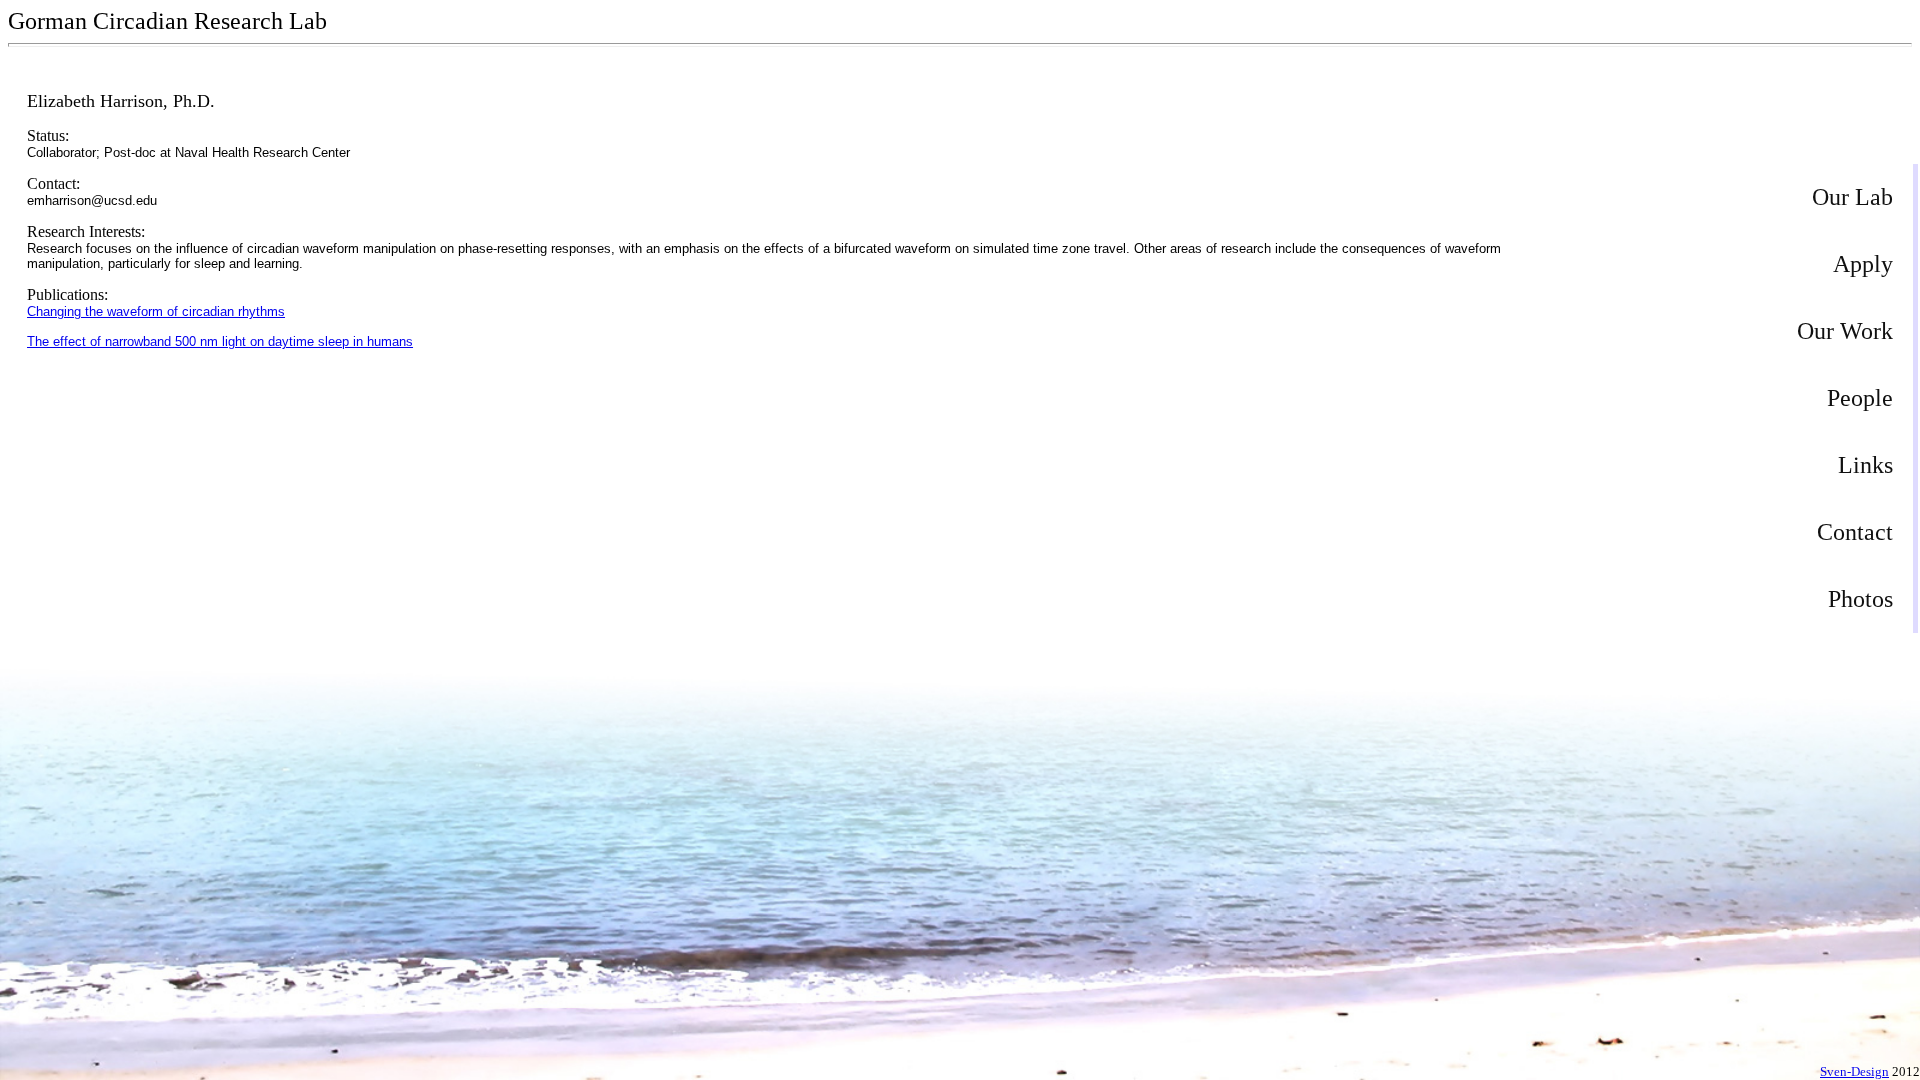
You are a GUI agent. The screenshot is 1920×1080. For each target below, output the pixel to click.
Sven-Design (1854, 1071)
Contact (1855, 532)
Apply (1863, 264)
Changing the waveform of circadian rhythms (156, 311)
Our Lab (1852, 197)
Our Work (1845, 331)
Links (1865, 465)
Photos (1860, 599)
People (1860, 398)
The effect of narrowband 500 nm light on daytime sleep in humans (220, 341)
